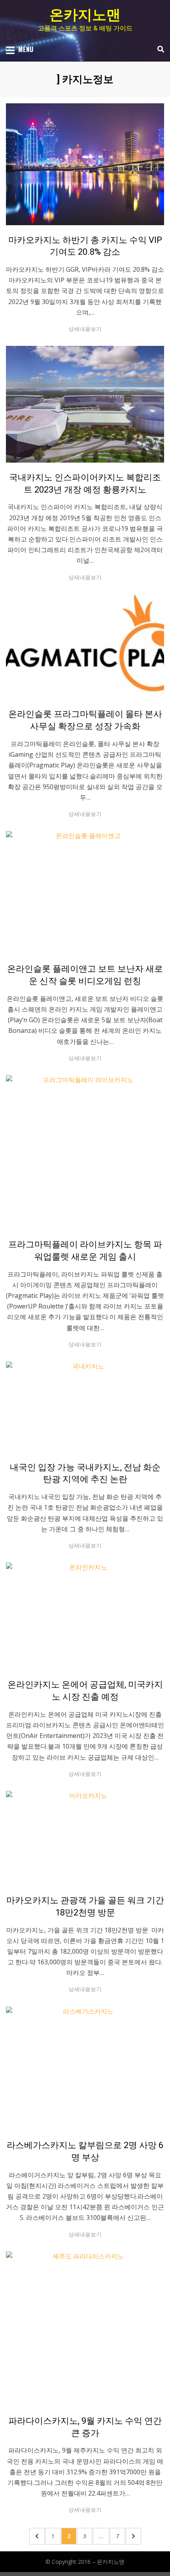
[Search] (159, 49)
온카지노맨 (85, 15)
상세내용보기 (85, 329)
